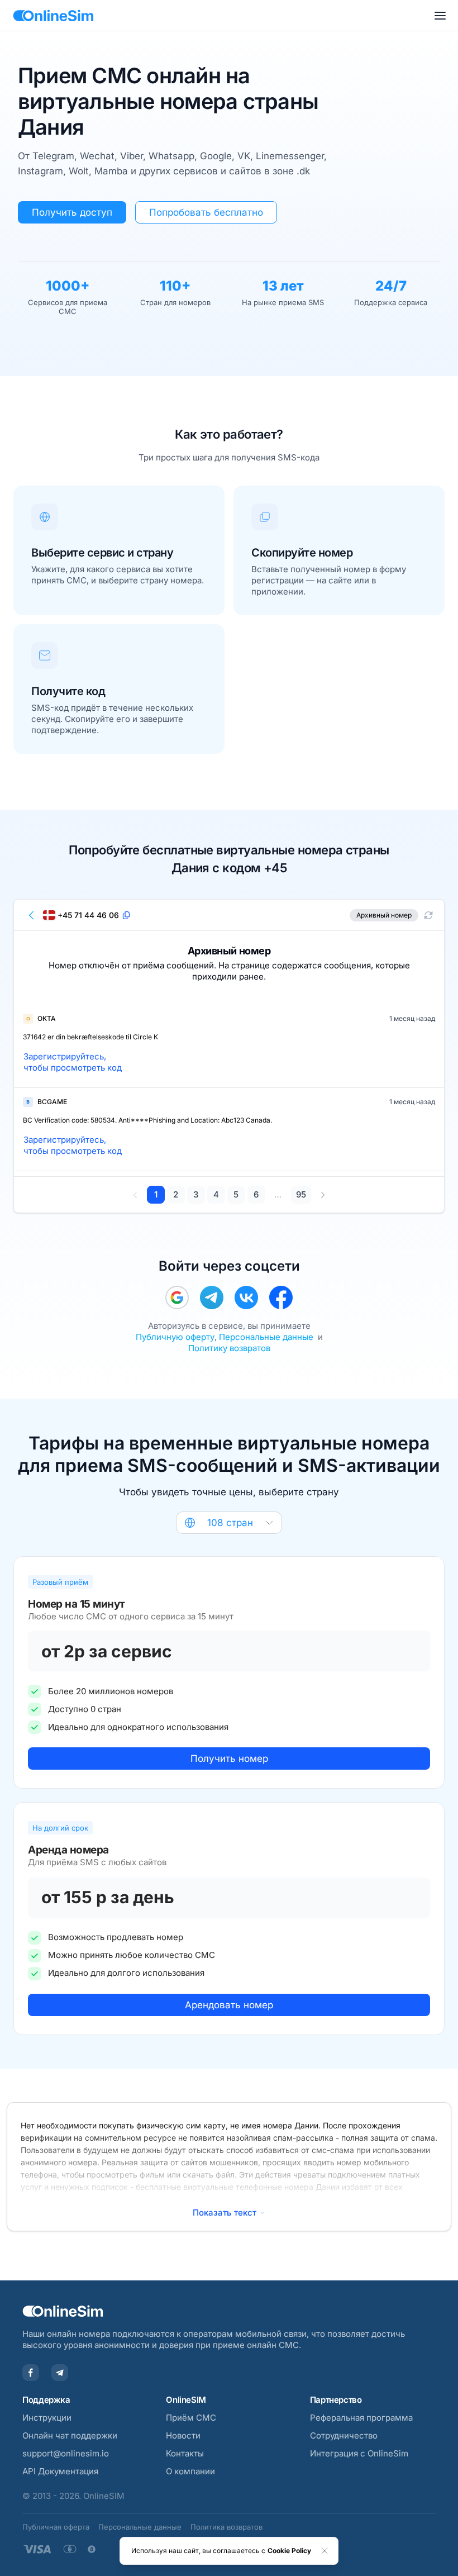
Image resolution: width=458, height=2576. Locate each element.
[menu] (440, 16)
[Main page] (53, 16)
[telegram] (212, 1297)
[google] (177, 1297)
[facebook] (281, 1297)
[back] (32, 915)
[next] (323, 1195)
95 (301, 1194)
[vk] (246, 1297)
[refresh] (428, 915)
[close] (325, 2551)
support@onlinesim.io (66, 2453)
